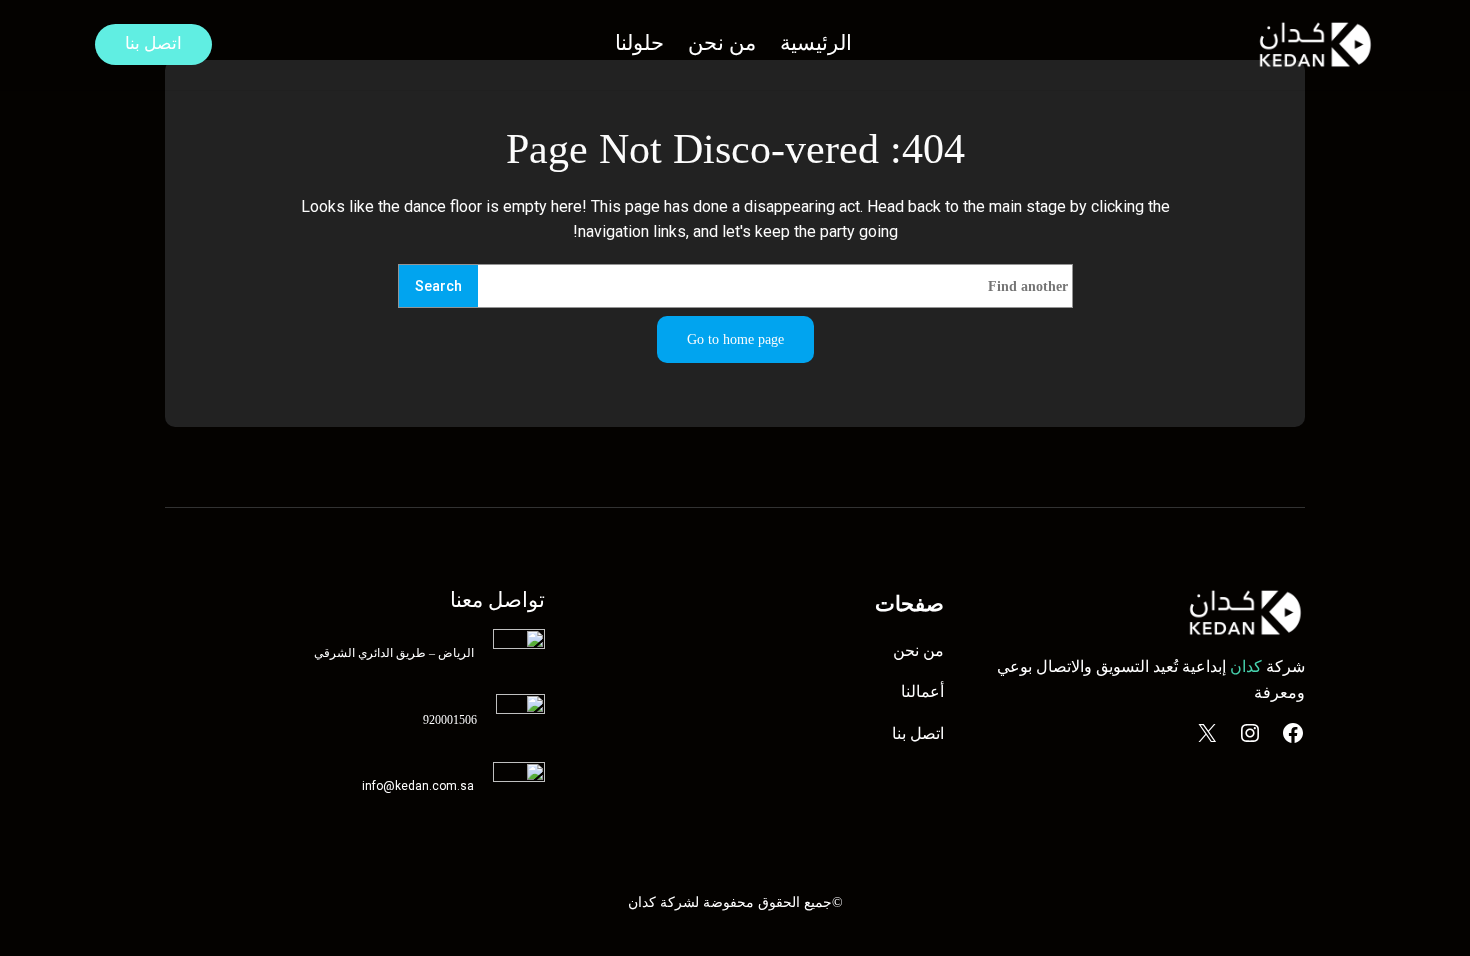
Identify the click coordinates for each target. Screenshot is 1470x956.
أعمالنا (922, 691)
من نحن (918, 650)
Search (438, 286)
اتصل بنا (153, 43)
